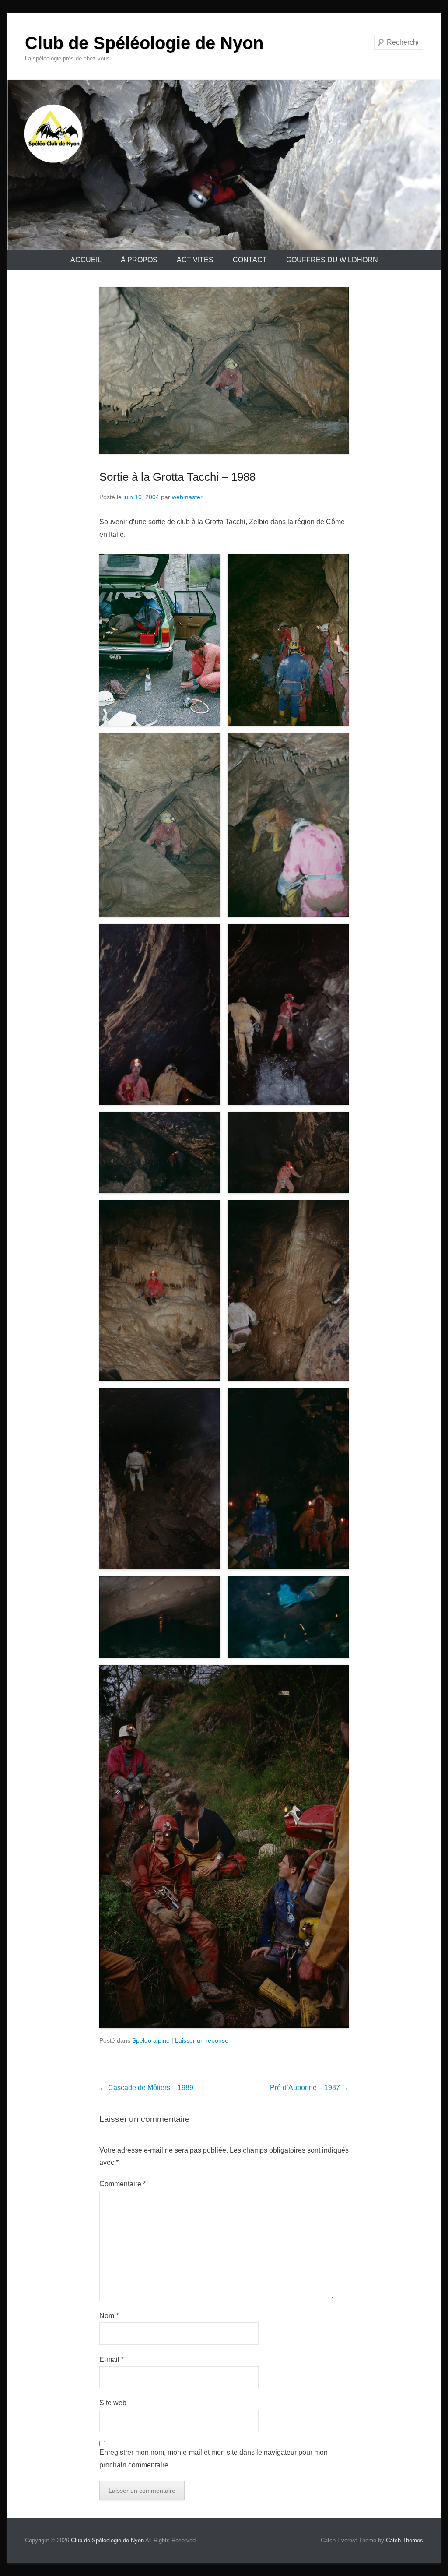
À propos (139, 260)
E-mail (112, 2359)
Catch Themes (404, 2540)
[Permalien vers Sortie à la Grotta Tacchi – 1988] (224, 370)
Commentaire (122, 2184)
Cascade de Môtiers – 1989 (146, 2088)
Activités (195, 260)
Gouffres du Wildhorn (332, 260)
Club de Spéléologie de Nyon (144, 43)
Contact (250, 260)
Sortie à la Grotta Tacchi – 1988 (177, 477)
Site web (113, 2403)
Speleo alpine (151, 2040)
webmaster (187, 497)
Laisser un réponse (202, 2040)
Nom (109, 2316)
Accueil (86, 260)
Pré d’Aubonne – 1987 (309, 2088)
